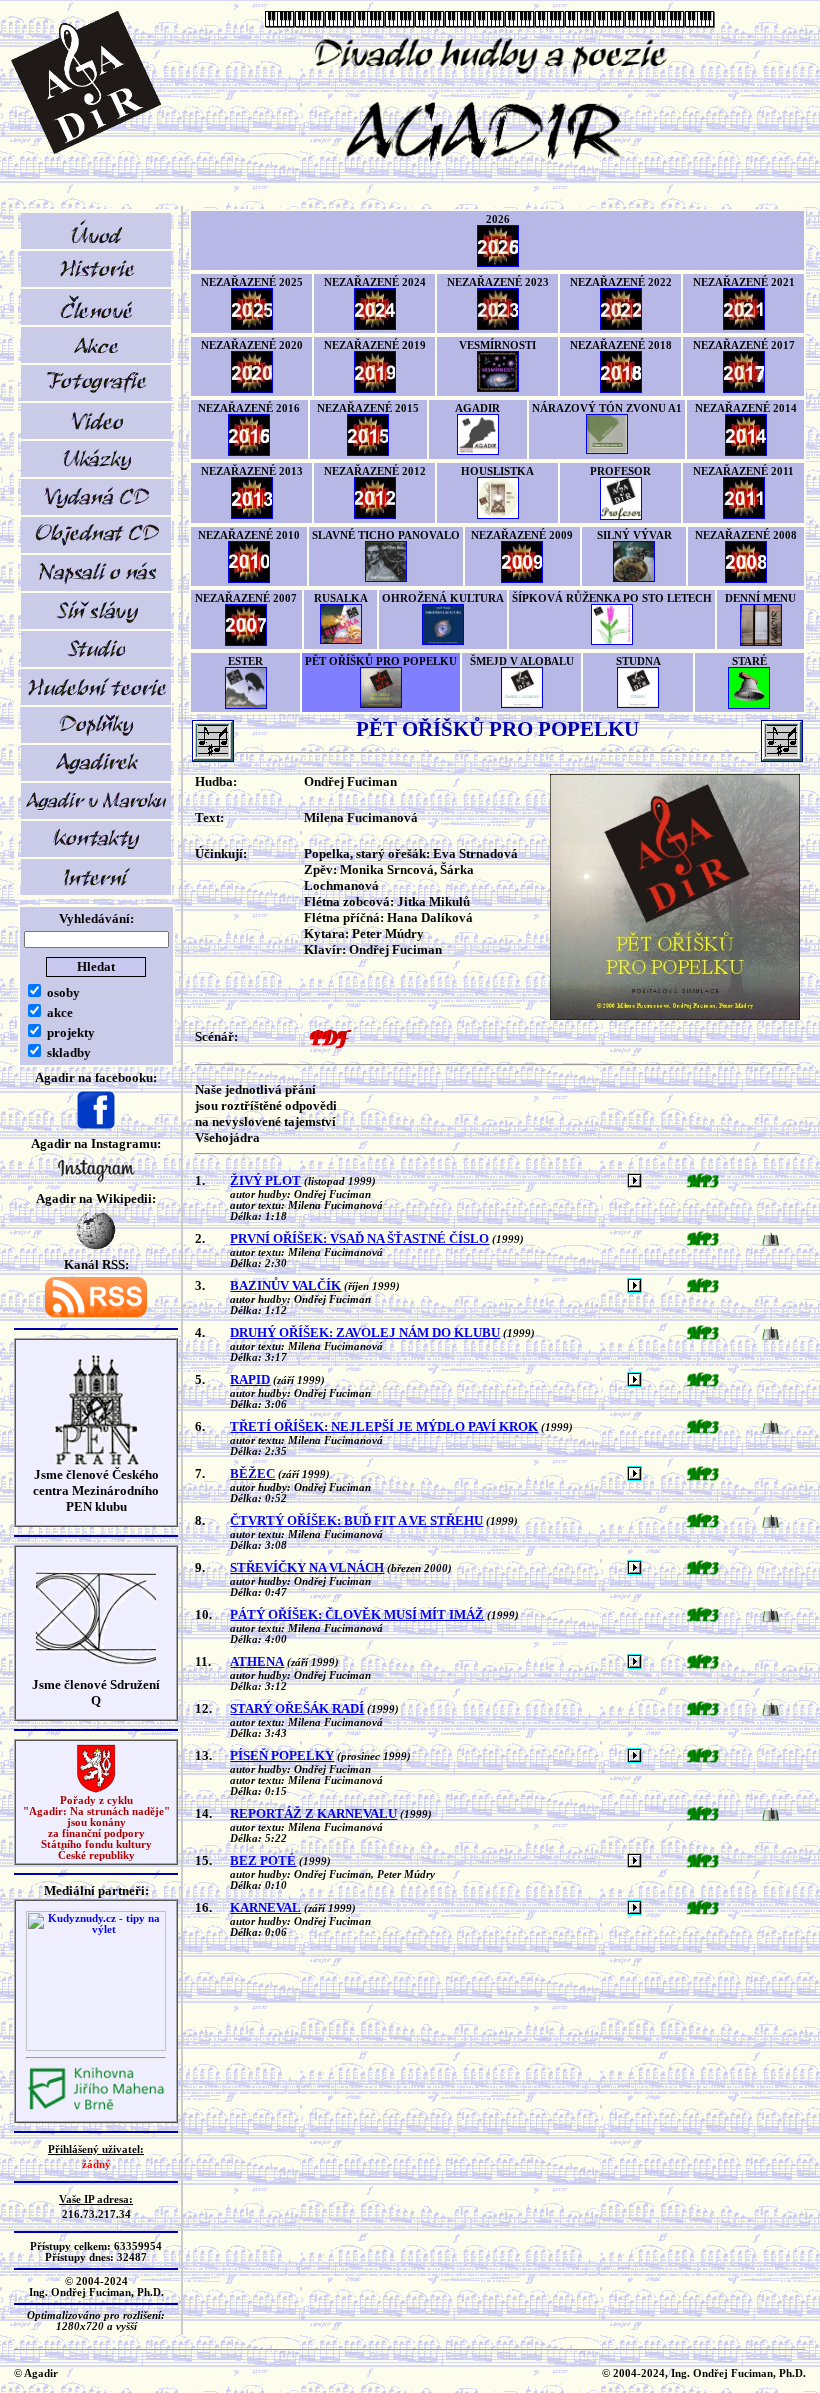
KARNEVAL (265, 1907)
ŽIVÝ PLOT (265, 1180)
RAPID (250, 1379)
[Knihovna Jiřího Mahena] (96, 2107)
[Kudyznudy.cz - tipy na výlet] (96, 2047)
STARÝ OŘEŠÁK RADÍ (297, 1708)
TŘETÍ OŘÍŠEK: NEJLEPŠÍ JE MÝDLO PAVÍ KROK (384, 1426)
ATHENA (257, 1661)
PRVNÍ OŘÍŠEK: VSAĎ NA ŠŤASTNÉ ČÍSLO (359, 1238)
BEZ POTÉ (263, 1860)
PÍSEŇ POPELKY (282, 1755)
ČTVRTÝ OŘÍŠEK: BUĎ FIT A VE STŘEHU (356, 1520)
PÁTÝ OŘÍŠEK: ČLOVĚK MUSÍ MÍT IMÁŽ (357, 1614)
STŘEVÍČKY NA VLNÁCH (307, 1567)
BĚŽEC (252, 1473)
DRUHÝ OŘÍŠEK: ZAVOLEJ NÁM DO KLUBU (365, 1332)
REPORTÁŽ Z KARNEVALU (313, 1813)
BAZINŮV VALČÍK (285, 1285)
